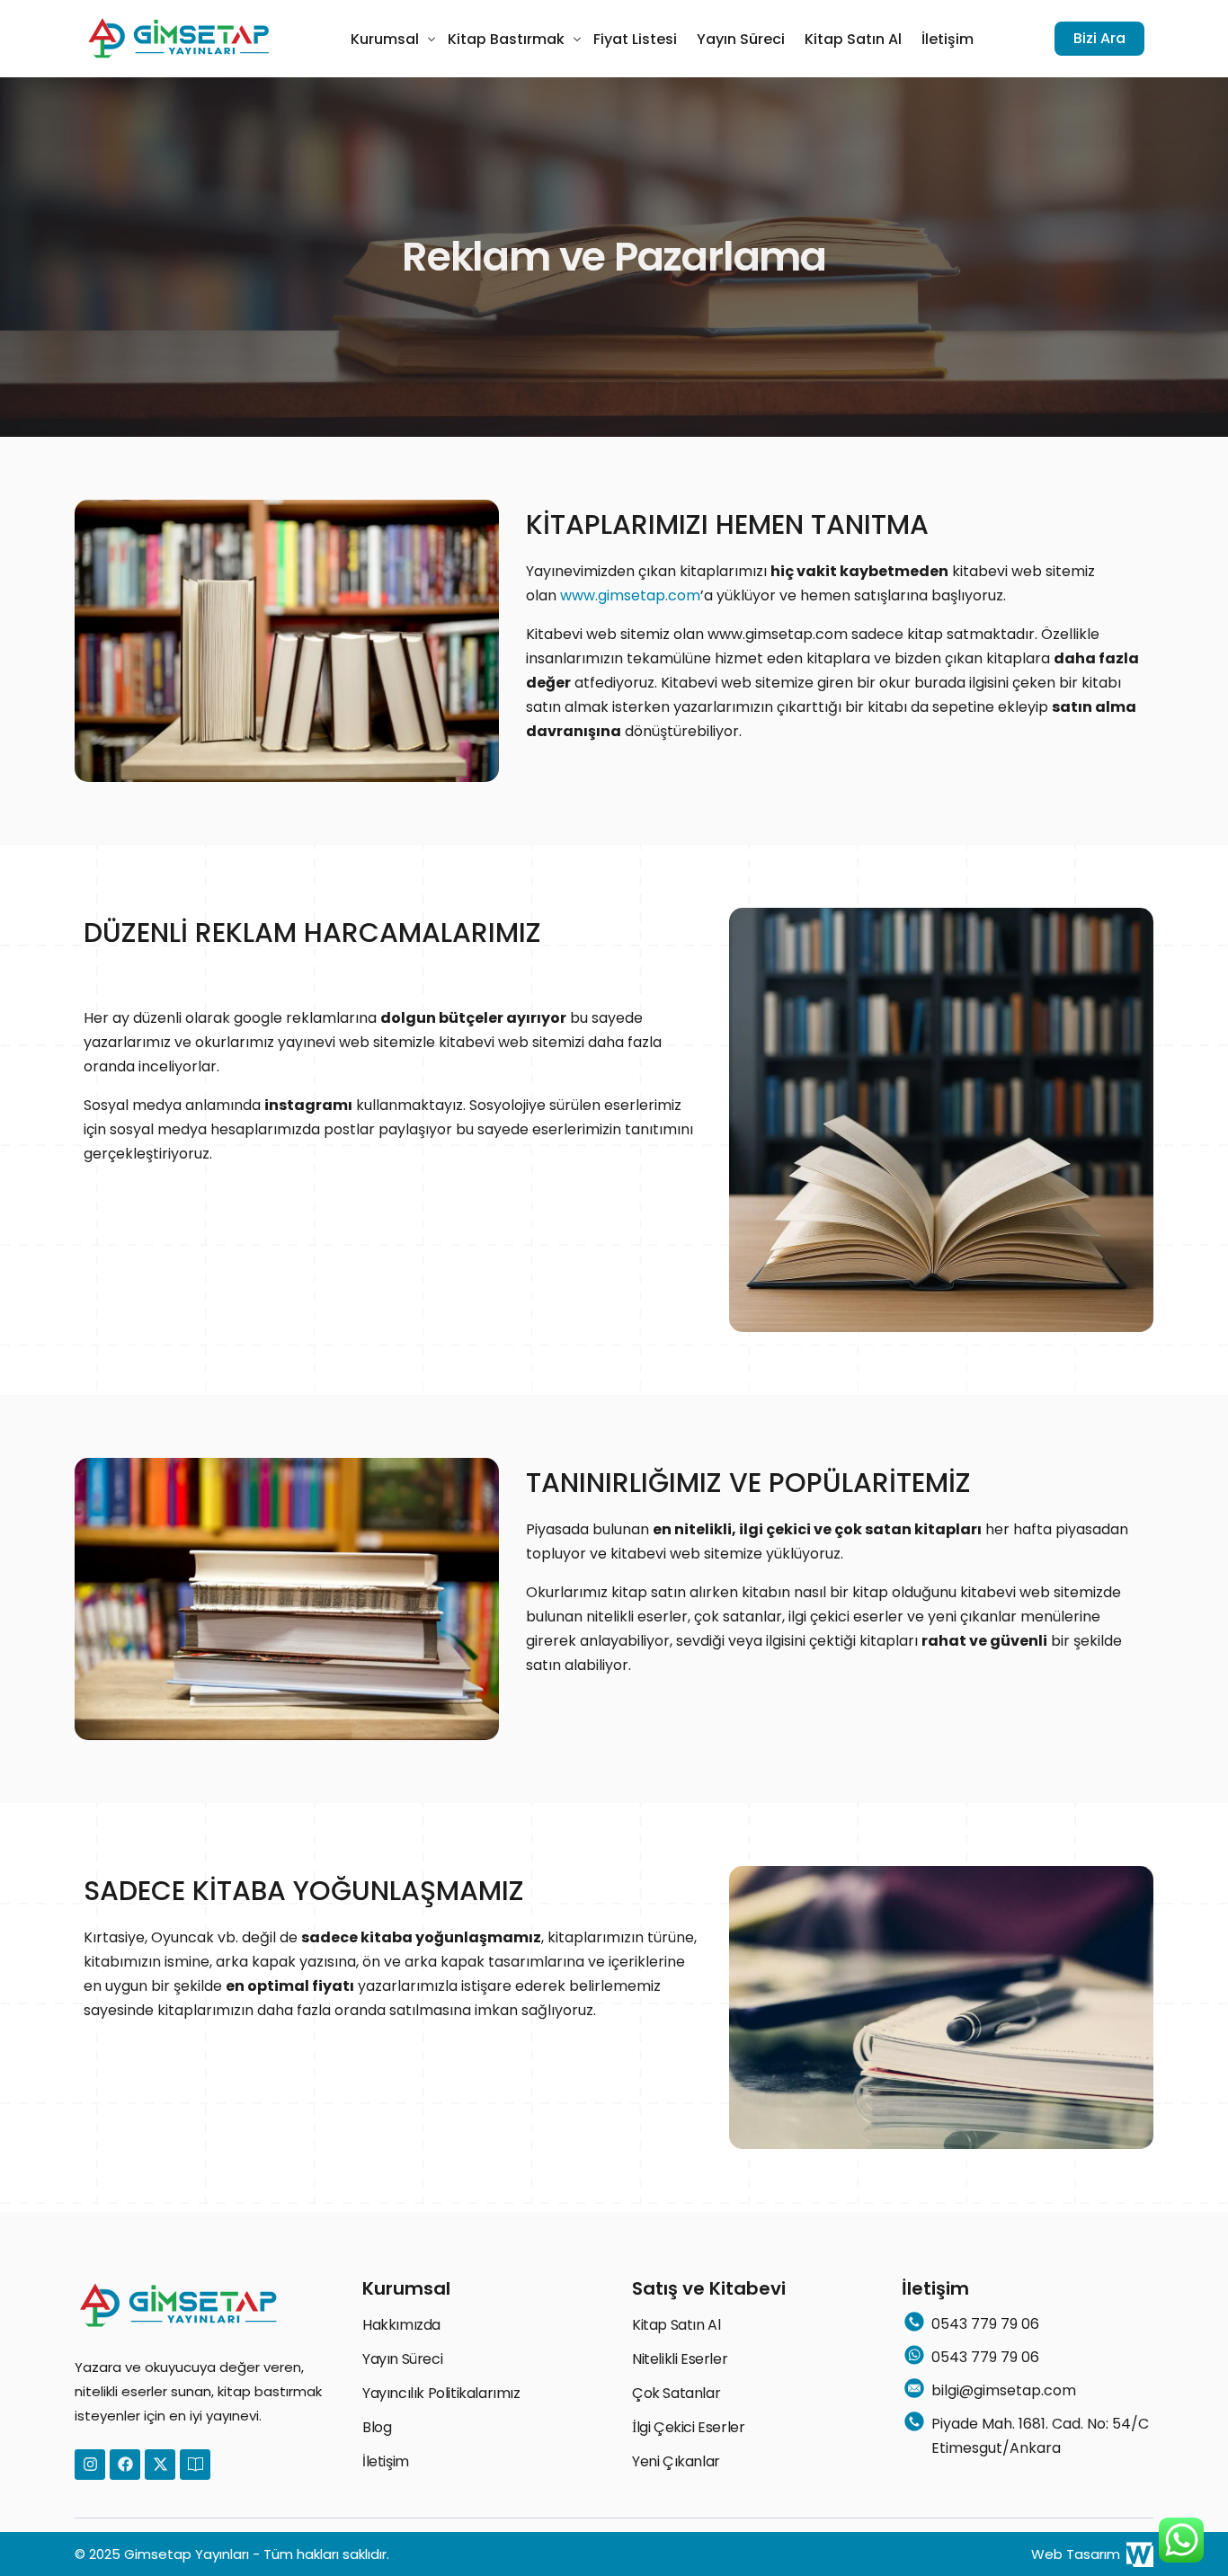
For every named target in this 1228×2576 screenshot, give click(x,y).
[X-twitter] (160, 2465)
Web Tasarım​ (1076, 2554)
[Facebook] (125, 2465)
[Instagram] (90, 2465)
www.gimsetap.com (630, 595)
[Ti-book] (195, 2465)
